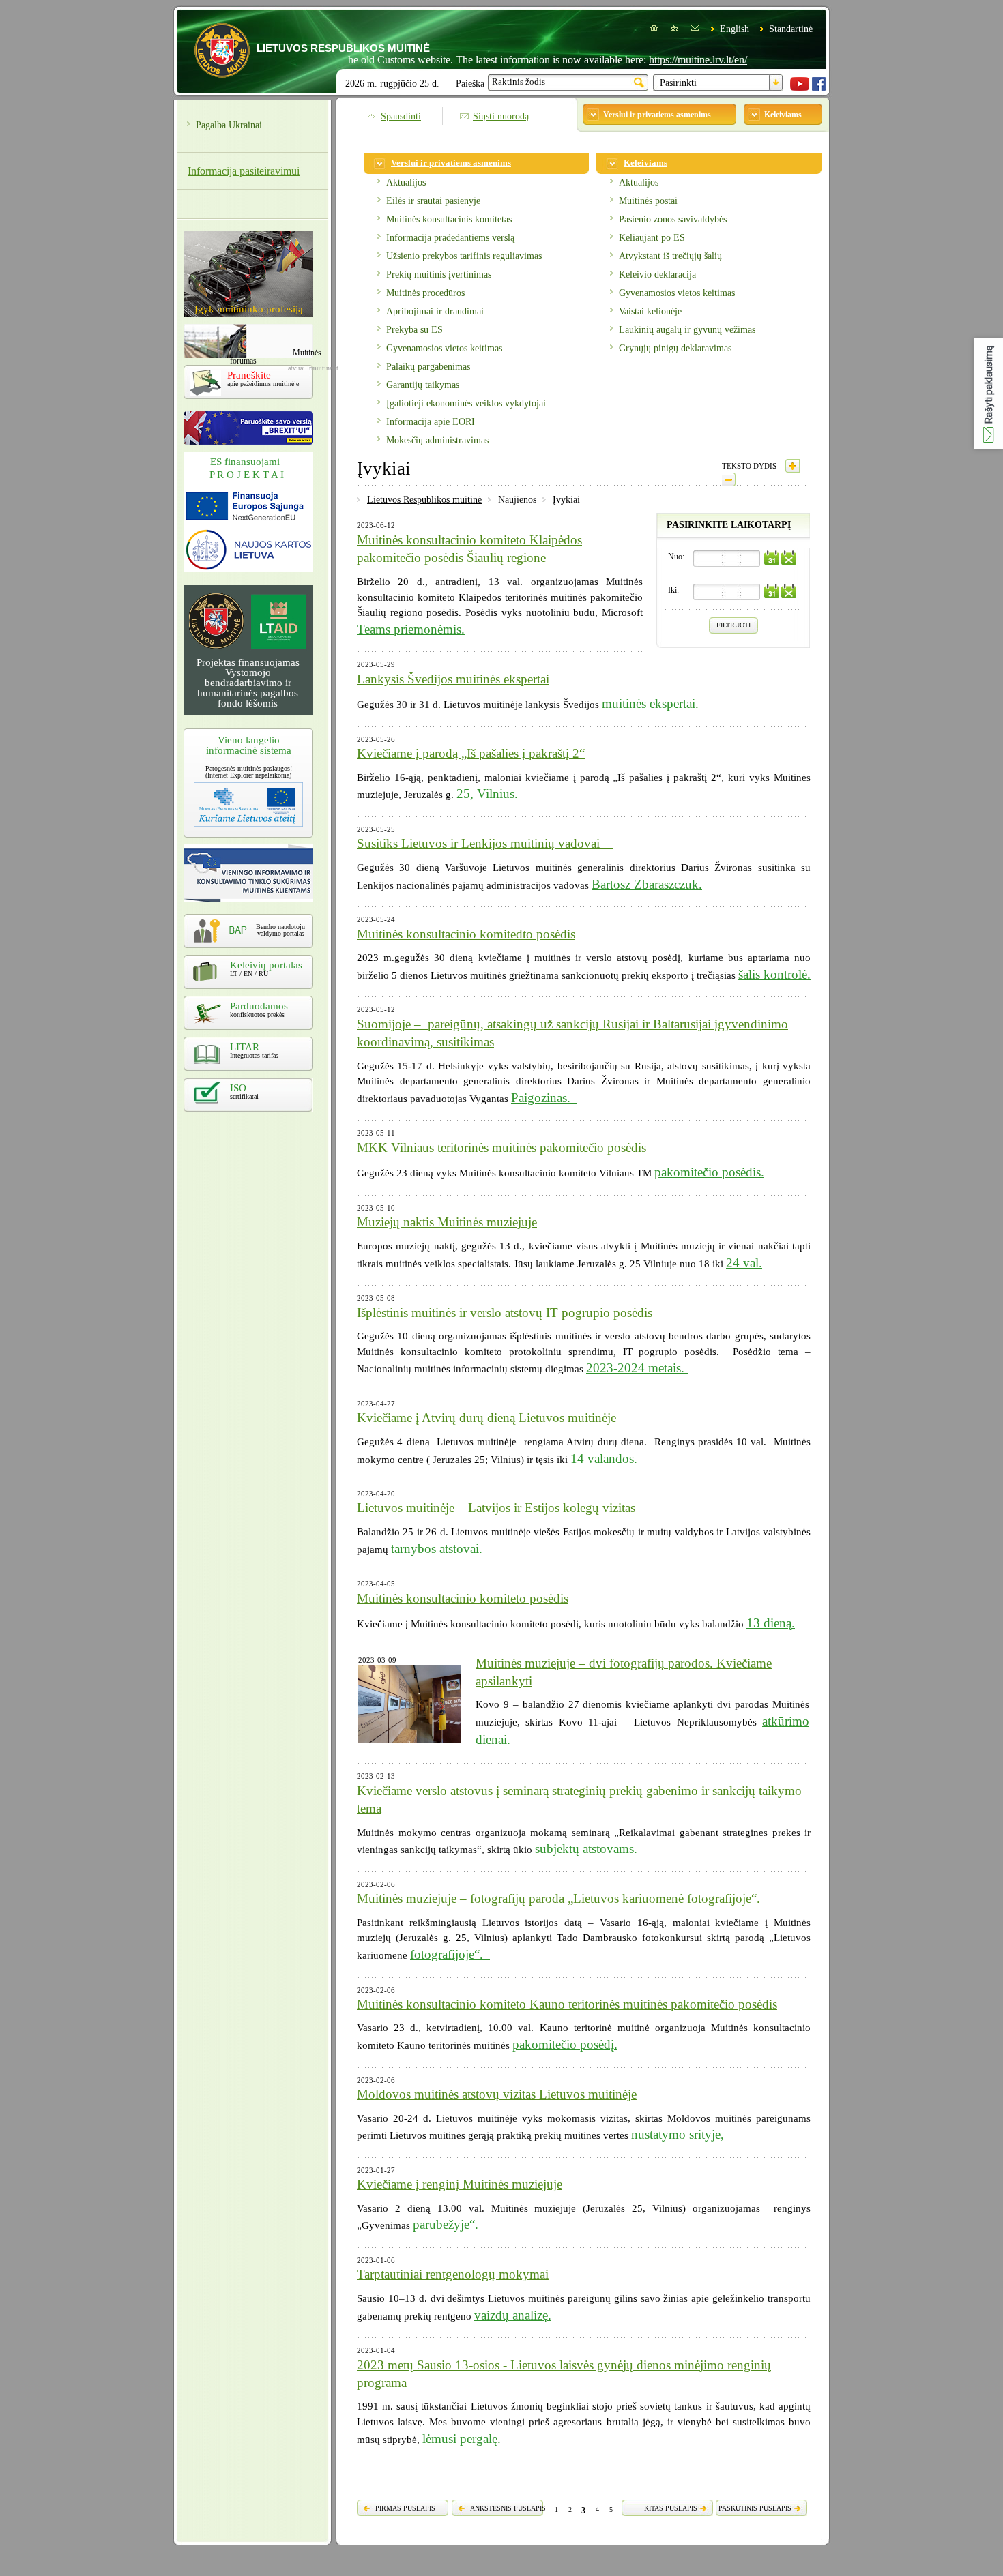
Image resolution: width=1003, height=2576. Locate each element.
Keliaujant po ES (652, 238)
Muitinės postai (648, 201)
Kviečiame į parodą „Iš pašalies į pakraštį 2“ (471, 753)
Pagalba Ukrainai (229, 125)
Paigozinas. (544, 1098)
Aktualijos (406, 182)
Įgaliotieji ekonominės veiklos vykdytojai (466, 403)
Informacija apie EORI (431, 422)
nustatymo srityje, (678, 2134)
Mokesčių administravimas (437, 440)
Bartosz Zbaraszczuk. (647, 884)
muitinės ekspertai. (650, 704)
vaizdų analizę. (513, 2315)
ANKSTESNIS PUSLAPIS (508, 2508)
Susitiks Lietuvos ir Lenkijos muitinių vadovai (485, 843)
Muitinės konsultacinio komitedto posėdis (466, 934)
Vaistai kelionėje (650, 311)
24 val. (744, 1263)
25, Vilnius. (487, 794)
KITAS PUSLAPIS (671, 2508)
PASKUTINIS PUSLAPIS (755, 2508)
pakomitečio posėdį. (565, 2044)
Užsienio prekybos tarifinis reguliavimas (464, 256)
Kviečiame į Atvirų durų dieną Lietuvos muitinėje (486, 1418)
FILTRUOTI (733, 625)
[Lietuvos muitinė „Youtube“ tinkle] (800, 88)
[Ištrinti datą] (789, 558)
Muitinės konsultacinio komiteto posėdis (463, 1598)
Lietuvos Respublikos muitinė (424, 500)
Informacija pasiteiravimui (244, 171)
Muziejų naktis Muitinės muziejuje (447, 1222)
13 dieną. (771, 1623)
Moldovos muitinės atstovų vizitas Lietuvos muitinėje (497, 2094)
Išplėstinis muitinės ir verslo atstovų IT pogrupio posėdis (505, 1313)
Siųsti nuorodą (501, 116)
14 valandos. (604, 1459)
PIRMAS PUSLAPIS (405, 2508)
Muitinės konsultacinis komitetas (449, 219)
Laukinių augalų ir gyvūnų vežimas (687, 330)
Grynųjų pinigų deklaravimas (675, 348)
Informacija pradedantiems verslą (450, 238)
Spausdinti (401, 116)
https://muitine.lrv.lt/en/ (652, 60)
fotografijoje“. (450, 1954)
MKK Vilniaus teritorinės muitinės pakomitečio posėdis (501, 1148)
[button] (988, 394)
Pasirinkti (678, 83)
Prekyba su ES (415, 330)
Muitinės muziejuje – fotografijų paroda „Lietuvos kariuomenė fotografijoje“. (562, 1898)
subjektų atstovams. (586, 1849)
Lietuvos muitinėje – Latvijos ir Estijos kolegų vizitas (496, 1508)
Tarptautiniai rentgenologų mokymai (453, 2274)
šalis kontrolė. (774, 974)
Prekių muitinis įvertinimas (439, 275)
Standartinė (791, 29)
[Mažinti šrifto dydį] (729, 479)
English (735, 29)
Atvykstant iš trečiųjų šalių (670, 256)
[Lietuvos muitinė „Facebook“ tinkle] (819, 88)
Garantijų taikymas (423, 385)
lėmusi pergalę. (462, 2439)
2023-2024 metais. (637, 1368)
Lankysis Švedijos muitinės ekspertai (453, 679)
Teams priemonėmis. (411, 629)
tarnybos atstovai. (437, 1549)
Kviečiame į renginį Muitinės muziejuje (460, 2184)
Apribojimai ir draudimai (435, 311)
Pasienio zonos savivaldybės (673, 219)
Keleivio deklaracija (657, 275)
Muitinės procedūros (425, 293)
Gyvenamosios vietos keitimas (444, 348)
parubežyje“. (449, 2224)
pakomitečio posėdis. (709, 1172)
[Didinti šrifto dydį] (793, 466)
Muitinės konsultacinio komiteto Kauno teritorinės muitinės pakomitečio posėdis (567, 2004)
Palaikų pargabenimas (428, 367)
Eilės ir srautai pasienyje (433, 201)
